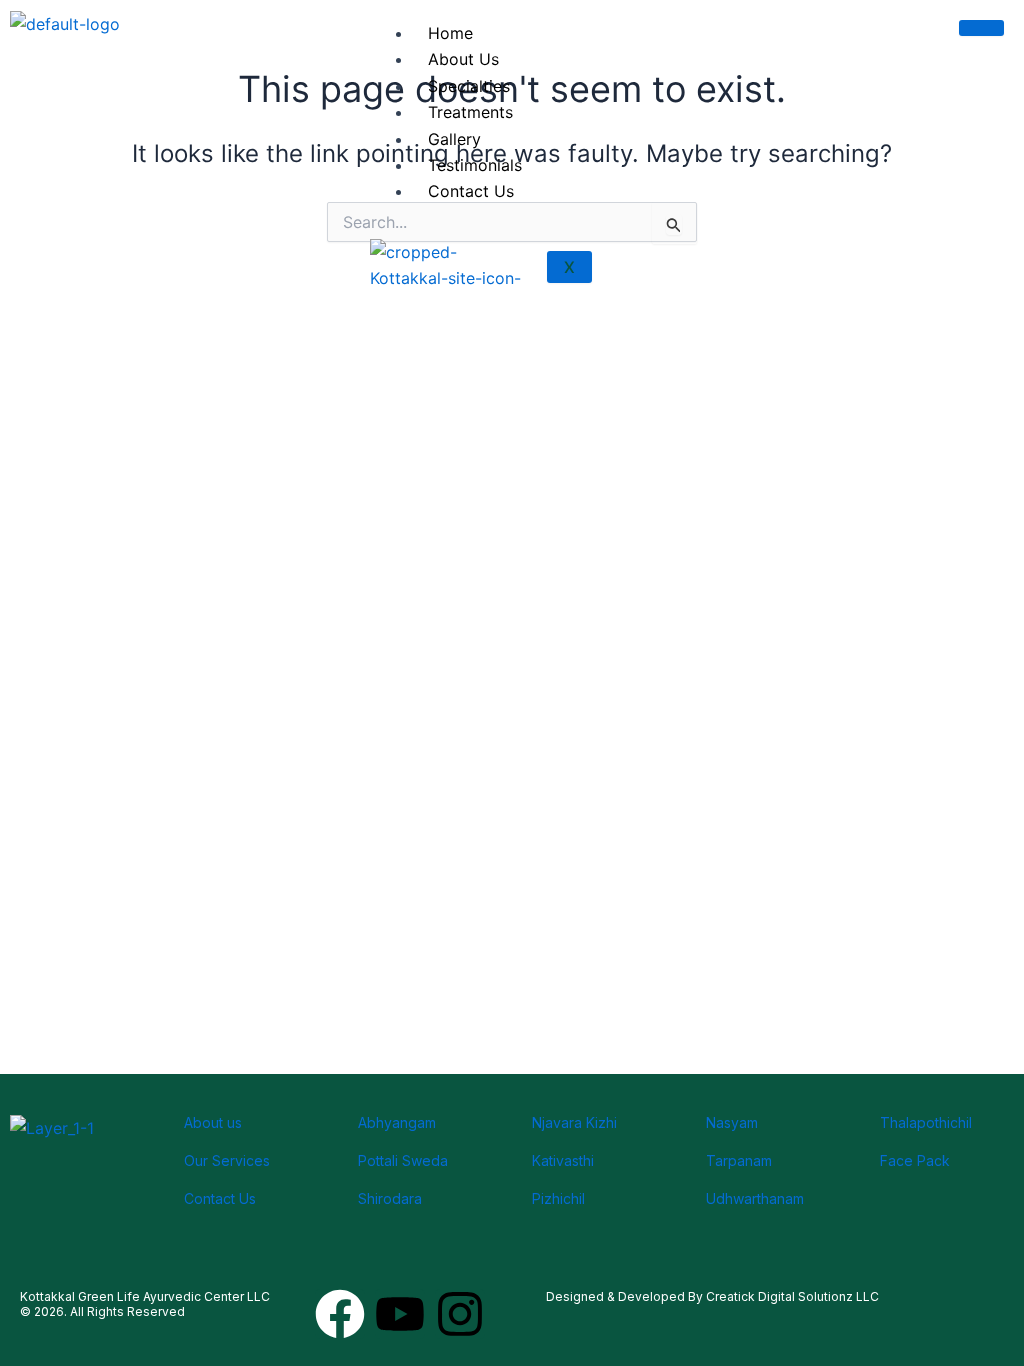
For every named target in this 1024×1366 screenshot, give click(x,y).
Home (450, 33)
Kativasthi (563, 1160)
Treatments (470, 112)
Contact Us (471, 191)
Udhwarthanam (755, 1198)
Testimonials (475, 165)
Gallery (454, 139)
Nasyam (732, 1122)
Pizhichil (558, 1198)
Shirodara (390, 1198)
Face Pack (915, 1160)
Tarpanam (739, 1160)
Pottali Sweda (403, 1160)
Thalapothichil (926, 1122)
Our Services (227, 1160)
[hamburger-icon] (981, 28)
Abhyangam (397, 1122)
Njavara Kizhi (574, 1122)
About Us (463, 59)
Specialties (469, 86)
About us (213, 1122)
